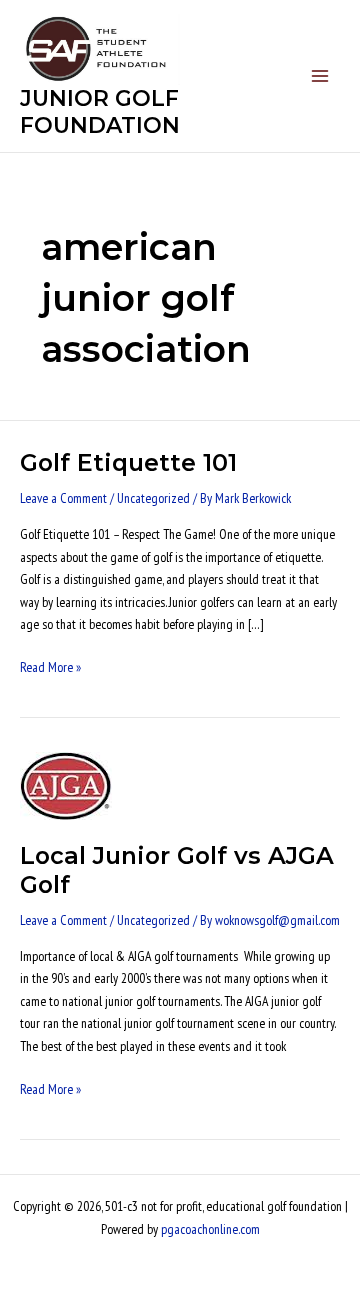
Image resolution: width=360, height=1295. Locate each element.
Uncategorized (153, 498)
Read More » (50, 666)
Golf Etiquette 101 (128, 462)
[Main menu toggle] (320, 76)
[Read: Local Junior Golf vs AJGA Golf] (66, 785)
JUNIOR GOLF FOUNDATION (100, 111)
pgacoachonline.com (210, 1229)
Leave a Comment (63, 498)
